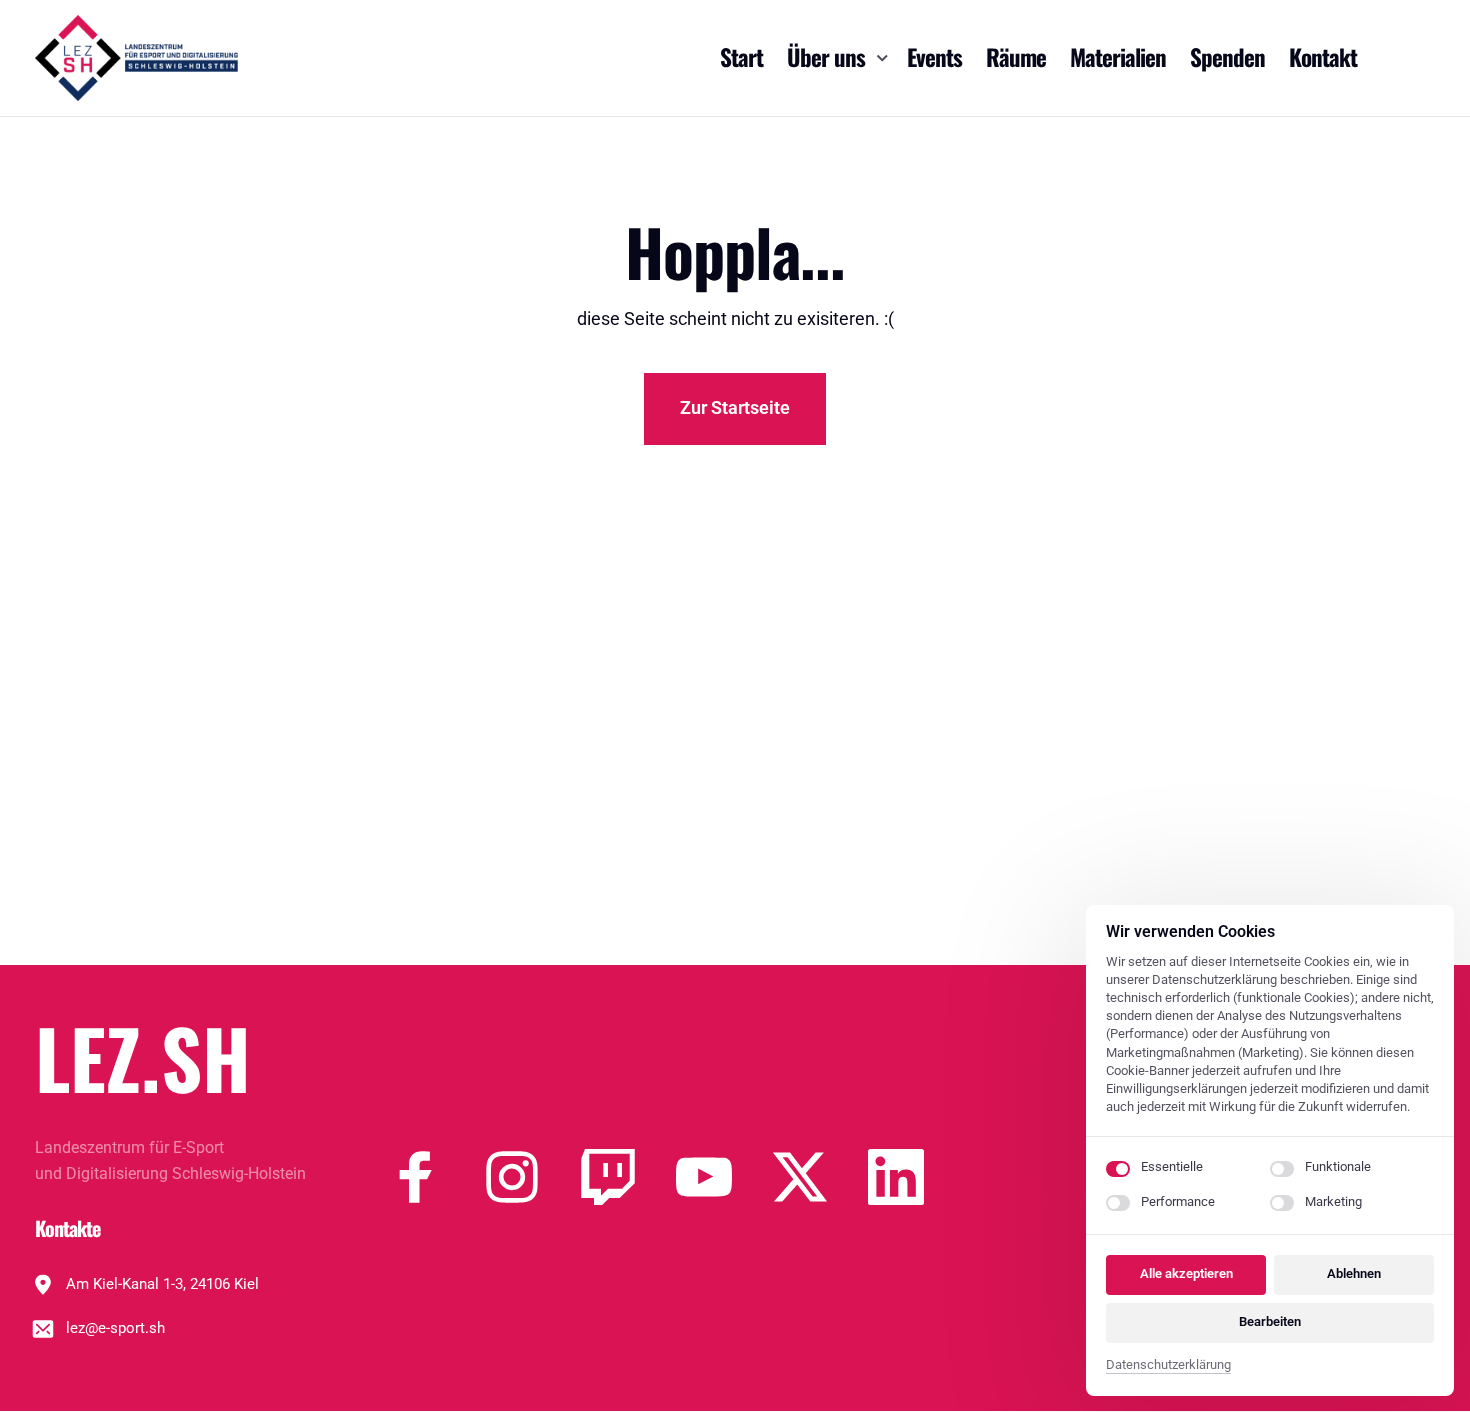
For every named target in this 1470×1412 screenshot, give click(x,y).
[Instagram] (532, 1177)
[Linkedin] (916, 1177)
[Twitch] (628, 1177)
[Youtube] (724, 1177)
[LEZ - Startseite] (136, 58)
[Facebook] (436, 1177)
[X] (820, 1177)
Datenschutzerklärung (1168, 1366)
